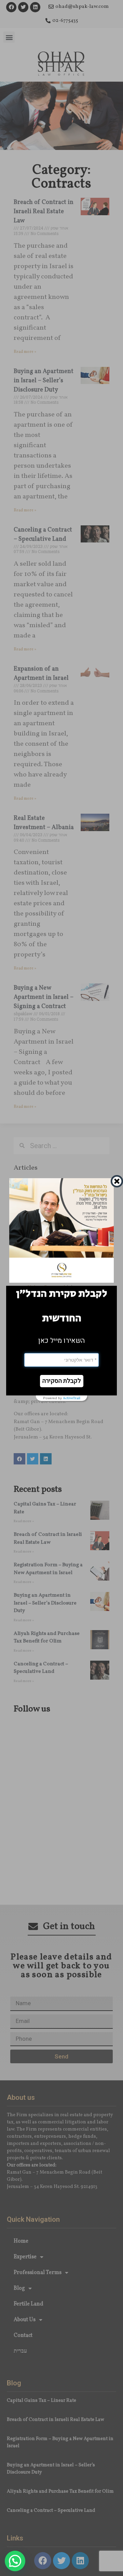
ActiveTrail (72, 1398)
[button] (62, 1381)
